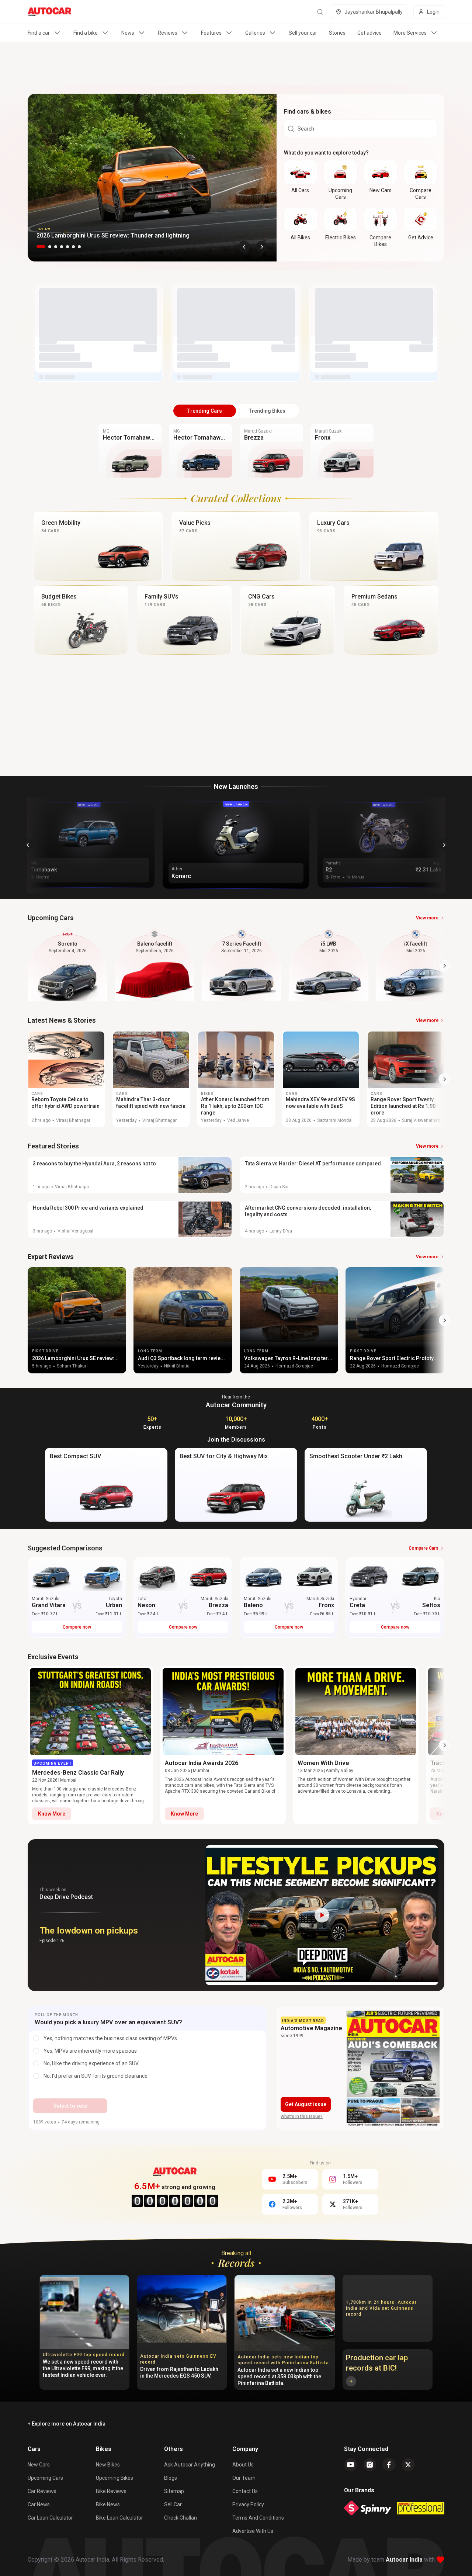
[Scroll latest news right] (445, 1079)
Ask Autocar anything (190, 2465)
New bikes (108, 2465)
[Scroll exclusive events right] (445, 1745)
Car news (39, 2504)
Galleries (255, 33)
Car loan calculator (50, 2518)
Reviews (168, 33)
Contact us (245, 2491)
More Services (410, 33)
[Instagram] (370, 2465)
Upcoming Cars (45, 2478)
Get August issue (306, 2104)
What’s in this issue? (302, 2116)
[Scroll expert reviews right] (445, 1320)
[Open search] (320, 12)
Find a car (39, 33)
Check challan (181, 2518)
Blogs (171, 2478)
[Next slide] (262, 247)
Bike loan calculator (119, 2518)
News (128, 33)
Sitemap (174, 2491)
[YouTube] (351, 2465)
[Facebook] (389, 2465)
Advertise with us (253, 2531)
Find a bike (86, 33)
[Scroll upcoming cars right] (445, 966)
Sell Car (173, 2504)
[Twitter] (408, 2465)
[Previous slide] (244, 247)
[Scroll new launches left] (28, 845)
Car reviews (42, 2491)
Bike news (108, 2504)
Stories (337, 33)
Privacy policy (248, 2504)
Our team (244, 2478)
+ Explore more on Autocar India (67, 2424)
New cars (39, 2465)
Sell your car (303, 33)
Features (211, 33)
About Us (243, 2465)
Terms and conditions (258, 2518)
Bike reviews (111, 2491)
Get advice (369, 33)
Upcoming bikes (114, 2478)
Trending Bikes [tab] (267, 411)
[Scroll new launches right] (444, 845)
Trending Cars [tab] (205, 411)
